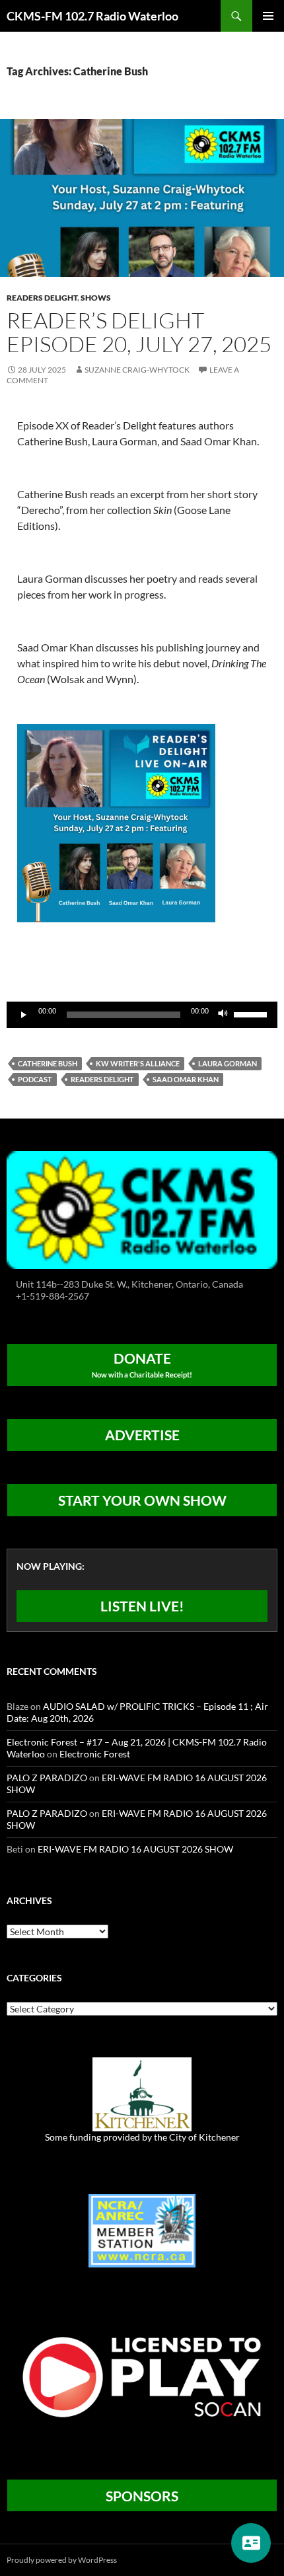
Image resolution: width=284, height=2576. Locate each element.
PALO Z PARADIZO (47, 1778)
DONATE (142, 1364)
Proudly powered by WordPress (62, 2560)
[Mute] (223, 1015)
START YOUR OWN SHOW (142, 1500)
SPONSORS (142, 2496)
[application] (142, 1015)
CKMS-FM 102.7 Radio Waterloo (92, 16)
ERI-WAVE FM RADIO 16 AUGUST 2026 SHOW (135, 1849)
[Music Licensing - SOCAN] (142, 2376)
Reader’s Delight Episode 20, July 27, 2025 (139, 332)
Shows (96, 298)
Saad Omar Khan (186, 1079)
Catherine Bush (48, 1063)
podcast (35, 1079)
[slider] (252, 1013)
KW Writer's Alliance (138, 1063)
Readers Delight (42, 298)
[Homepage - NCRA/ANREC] (142, 2229)
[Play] (24, 1015)
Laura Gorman (228, 1063)
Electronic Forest (95, 1754)
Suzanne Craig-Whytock (137, 370)
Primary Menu (268, 16)
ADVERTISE (142, 1435)
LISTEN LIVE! (142, 1606)
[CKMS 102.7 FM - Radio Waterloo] (142, 1209)
